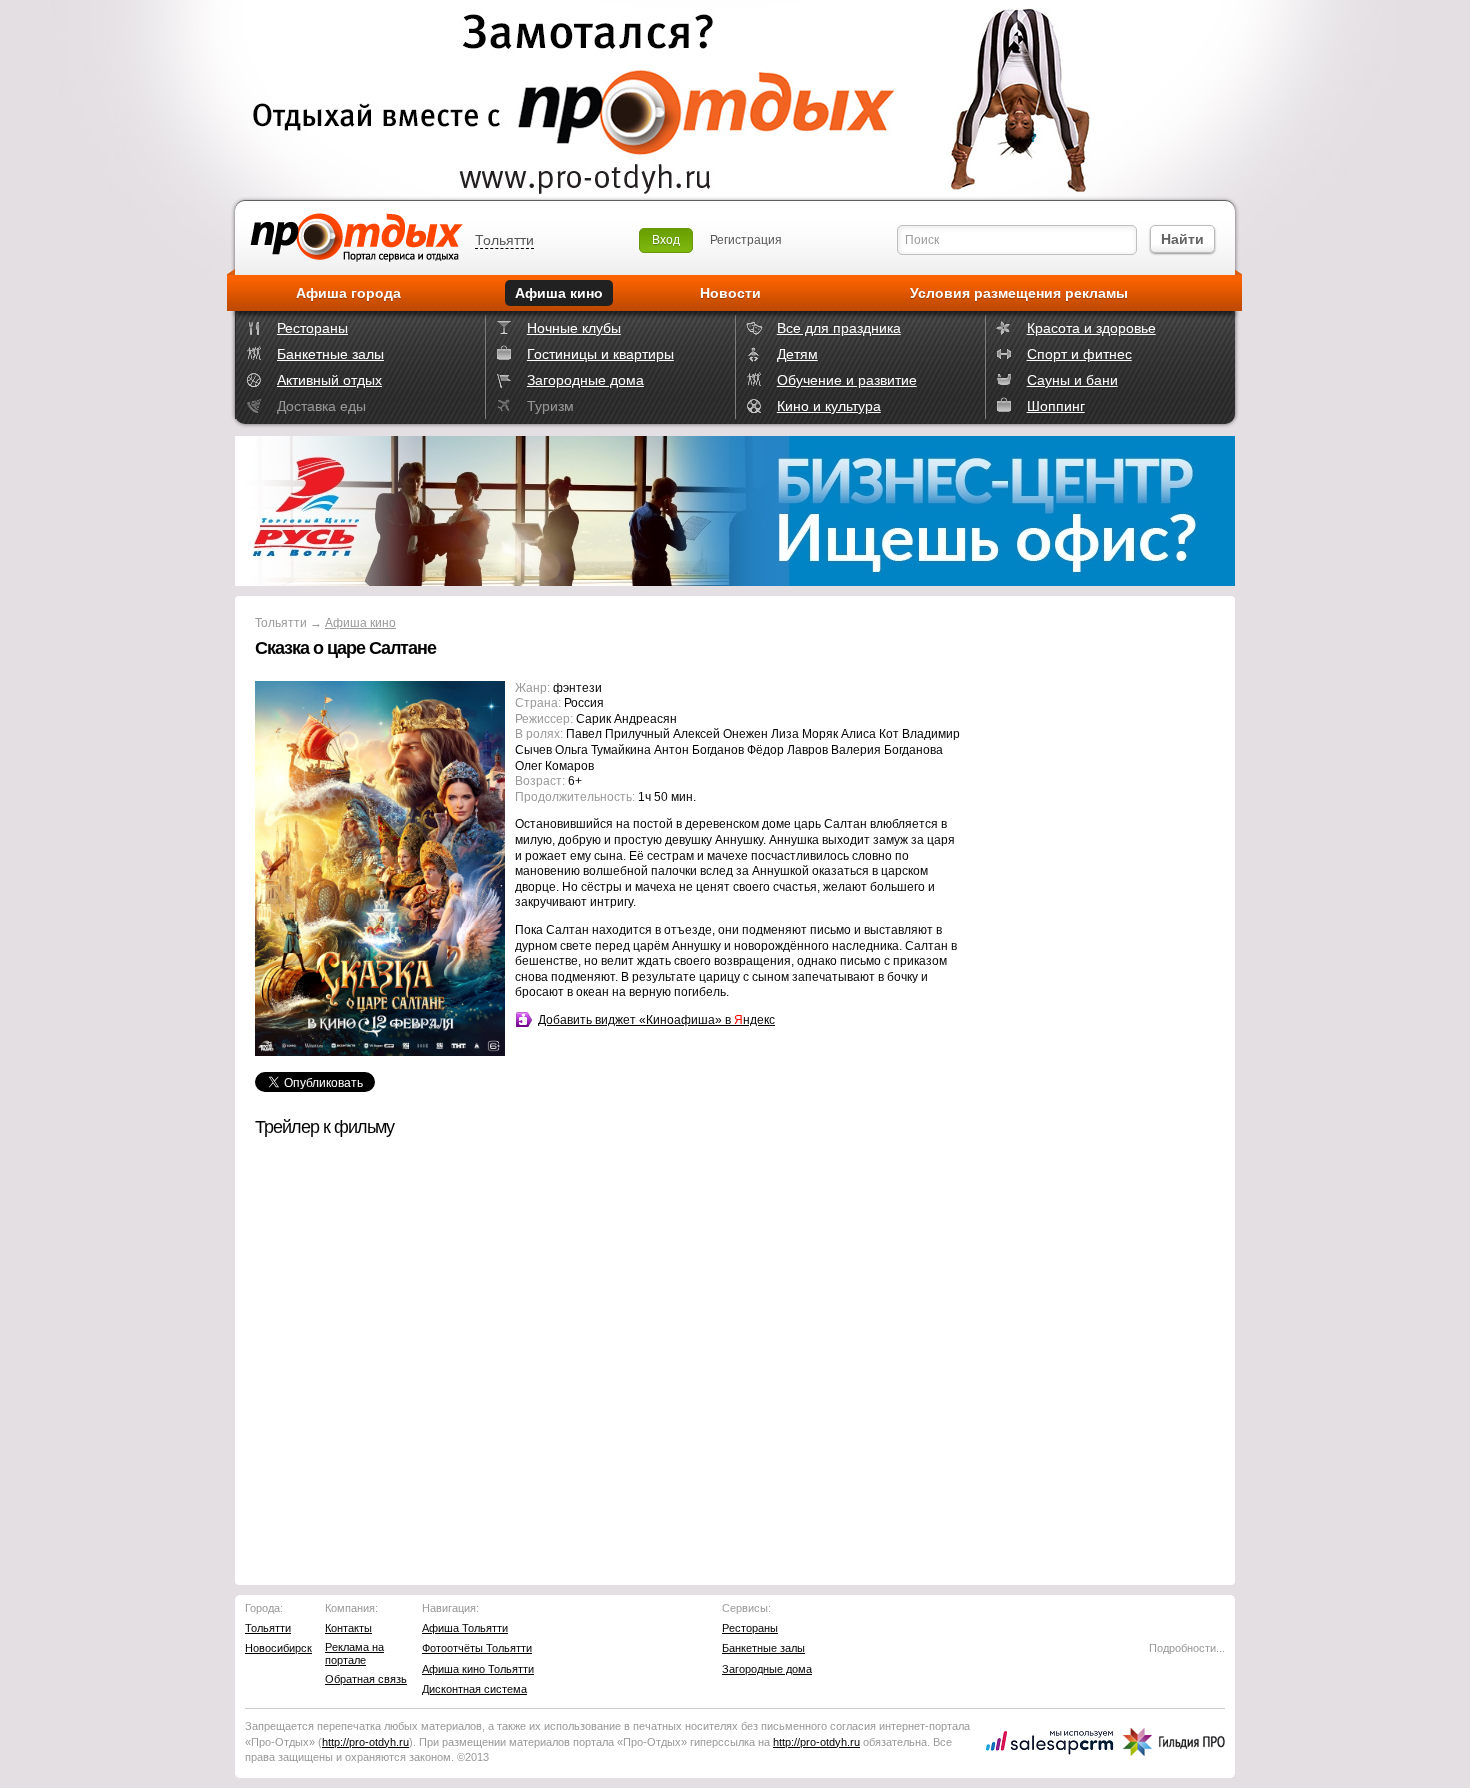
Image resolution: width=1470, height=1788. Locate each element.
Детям (797, 354)
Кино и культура (829, 406)
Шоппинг (1056, 406)
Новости (730, 293)
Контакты (348, 1628)
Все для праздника (839, 328)
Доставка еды (321, 406)
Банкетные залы (330, 354)
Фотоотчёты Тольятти (477, 1648)
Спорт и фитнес (1079, 354)
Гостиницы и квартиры (600, 354)
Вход (666, 240)
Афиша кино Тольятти (478, 1669)
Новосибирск (278, 1648)
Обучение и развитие (847, 380)
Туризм (550, 406)
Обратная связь (366, 1679)
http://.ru (365, 1742)
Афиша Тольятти (465, 1628)
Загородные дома (585, 380)
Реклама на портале (354, 1653)
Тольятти (504, 240)
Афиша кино (559, 293)
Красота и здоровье (1091, 328)
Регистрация (746, 240)
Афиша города (348, 293)
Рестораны (312, 328)
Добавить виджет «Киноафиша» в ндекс (656, 1020)
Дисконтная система (474, 1689)
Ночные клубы (574, 328)
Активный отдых (329, 380)
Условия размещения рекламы (1019, 293)
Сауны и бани (1072, 380)
